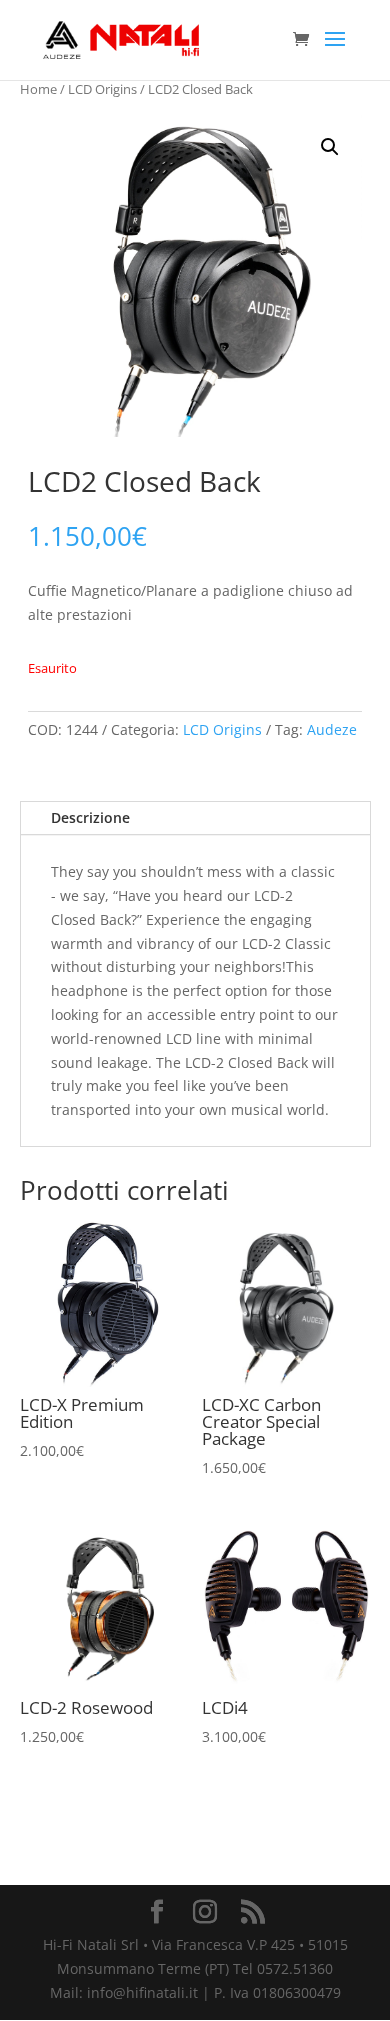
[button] (330, 147)
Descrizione (90, 817)
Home (38, 89)
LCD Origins (102, 89)
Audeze (332, 729)
